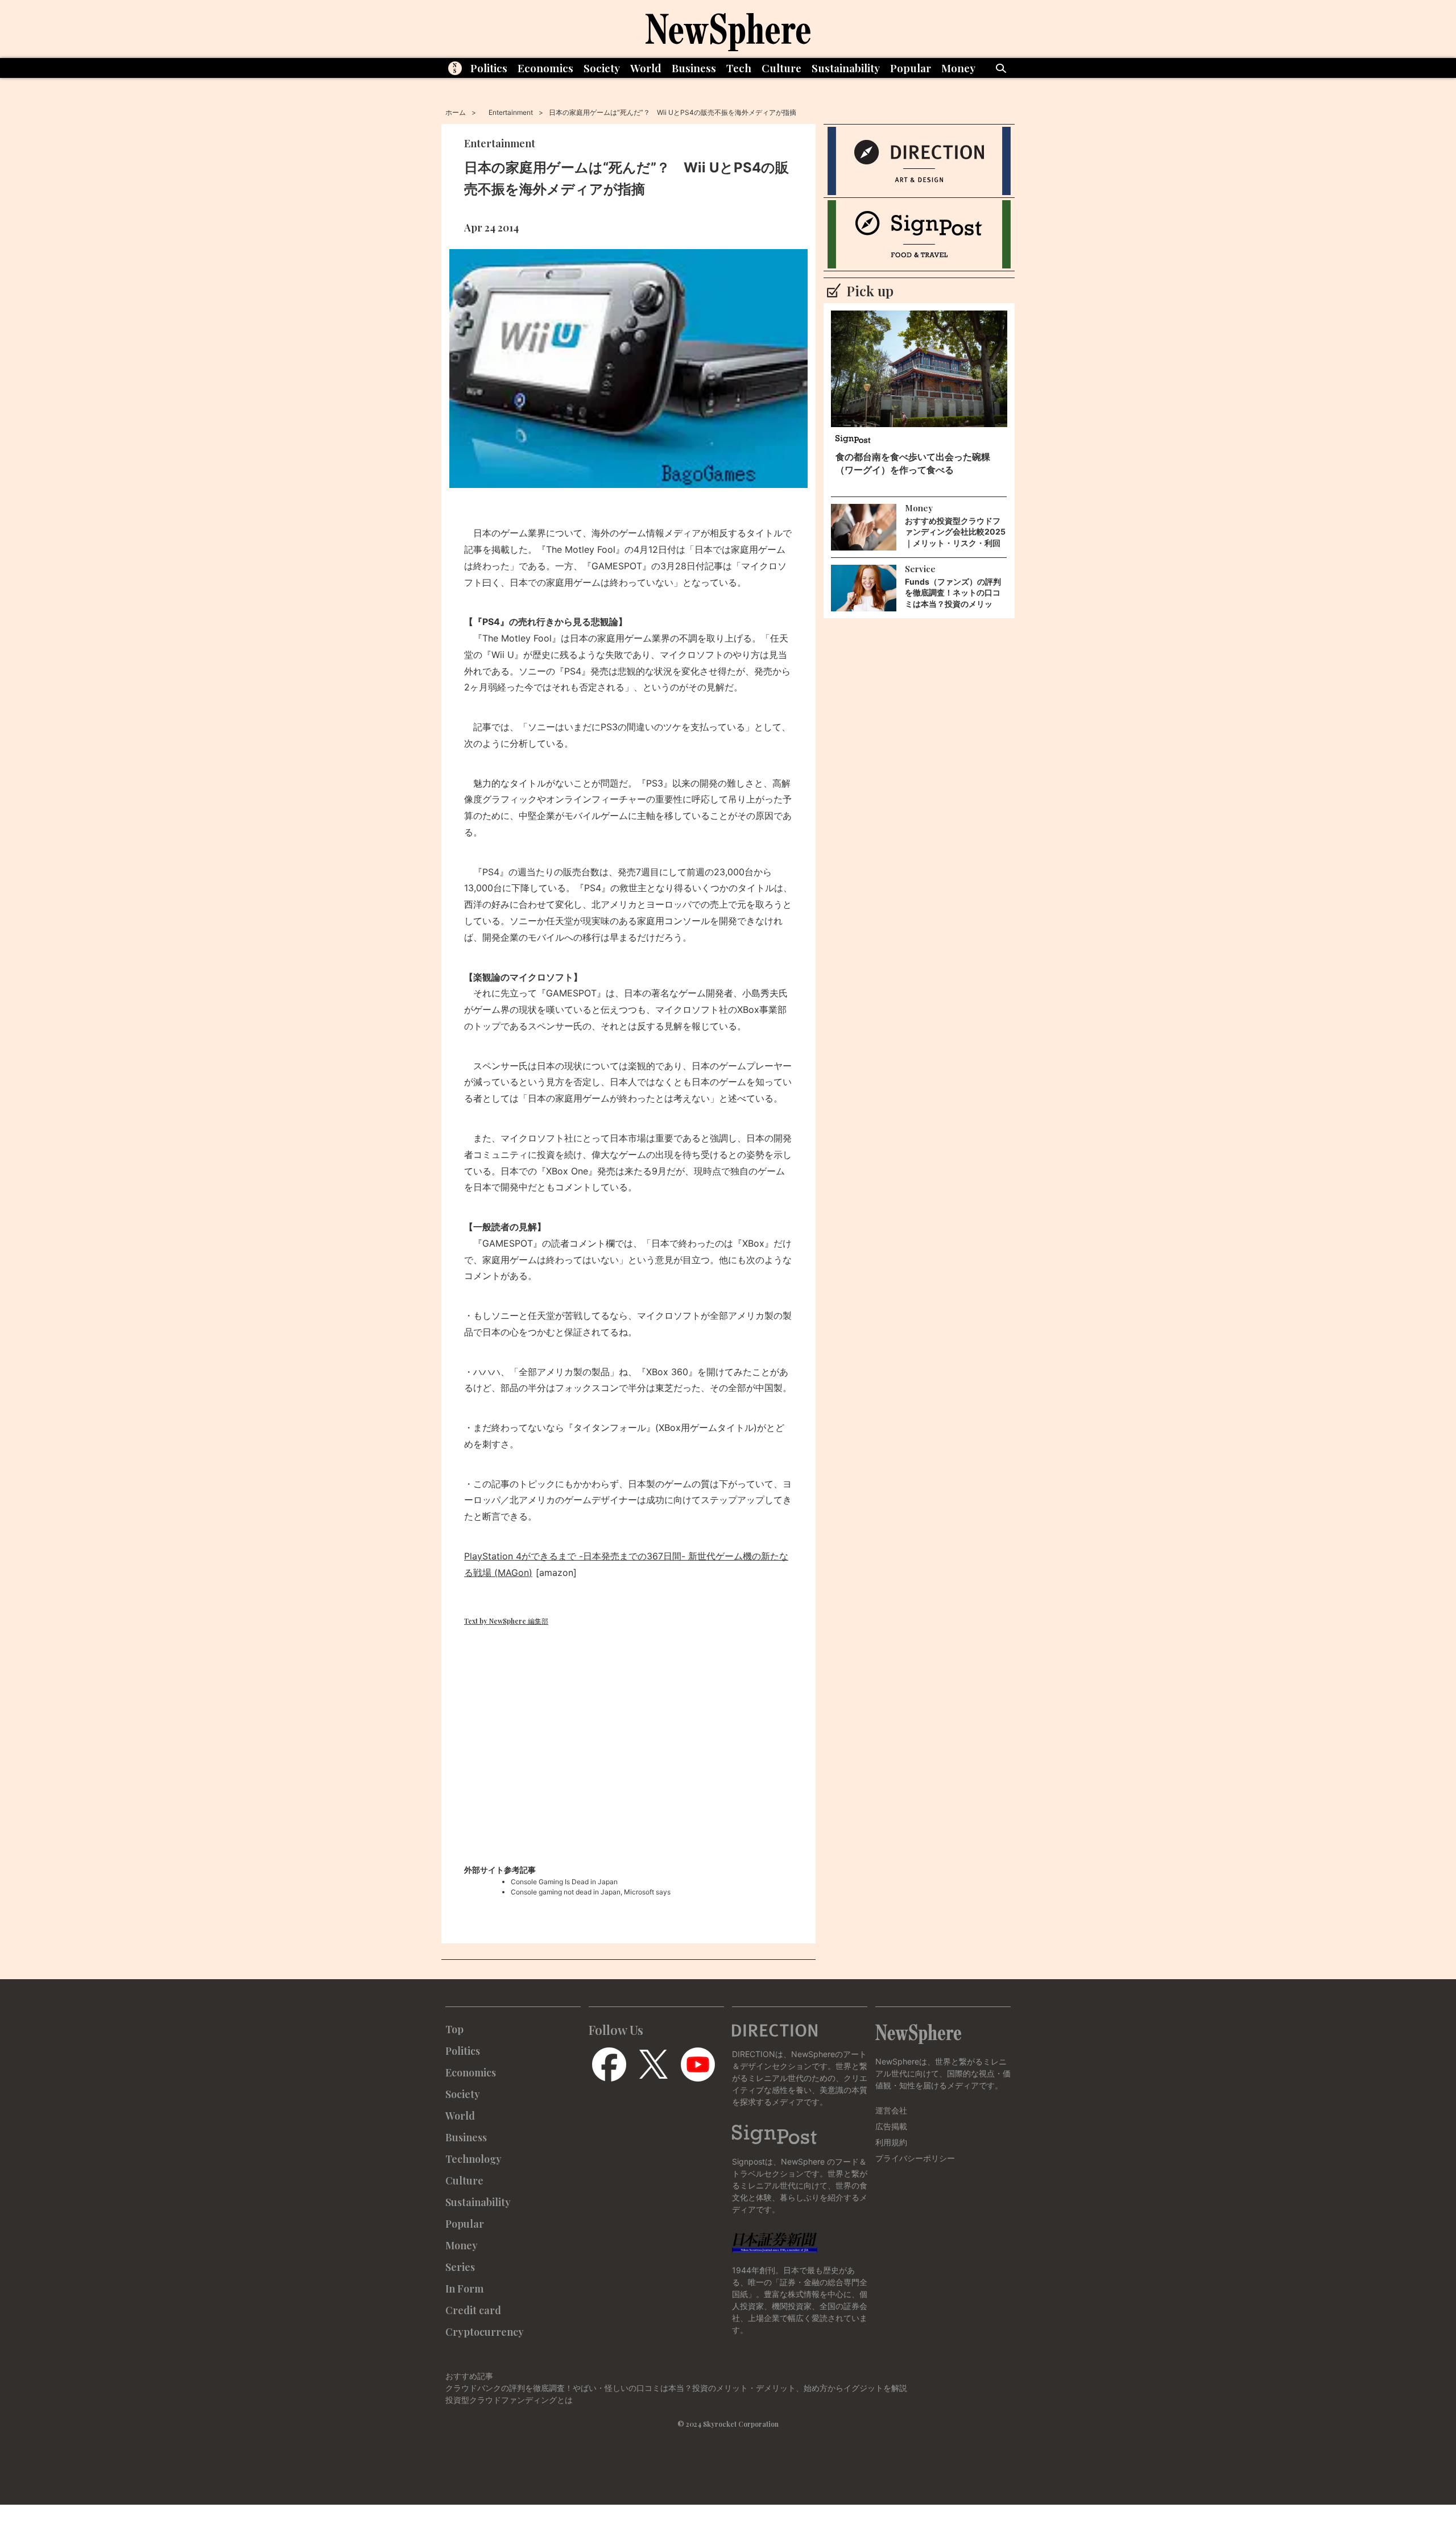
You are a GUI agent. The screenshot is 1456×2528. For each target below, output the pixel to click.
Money (958, 68)
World (646, 68)
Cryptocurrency (485, 2332)
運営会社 (891, 2110)
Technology (473, 2159)
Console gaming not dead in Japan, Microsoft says (591, 1892)
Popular (911, 68)
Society (602, 68)
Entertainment (511, 112)
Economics (545, 68)
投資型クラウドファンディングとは (509, 2400)
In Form (464, 2289)
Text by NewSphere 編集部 (506, 1621)
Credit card (473, 2310)
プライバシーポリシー (915, 2158)
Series (460, 2267)
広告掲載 (891, 2126)
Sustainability (846, 68)
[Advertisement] (628, 1759)
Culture (781, 68)
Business (694, 68)
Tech (739, 68)
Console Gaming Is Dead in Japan (564, 1882)
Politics (489, 68)
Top (454, 2029)
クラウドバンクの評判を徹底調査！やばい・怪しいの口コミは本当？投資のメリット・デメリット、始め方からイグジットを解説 (676, 2388)
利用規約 (891, 2142)
